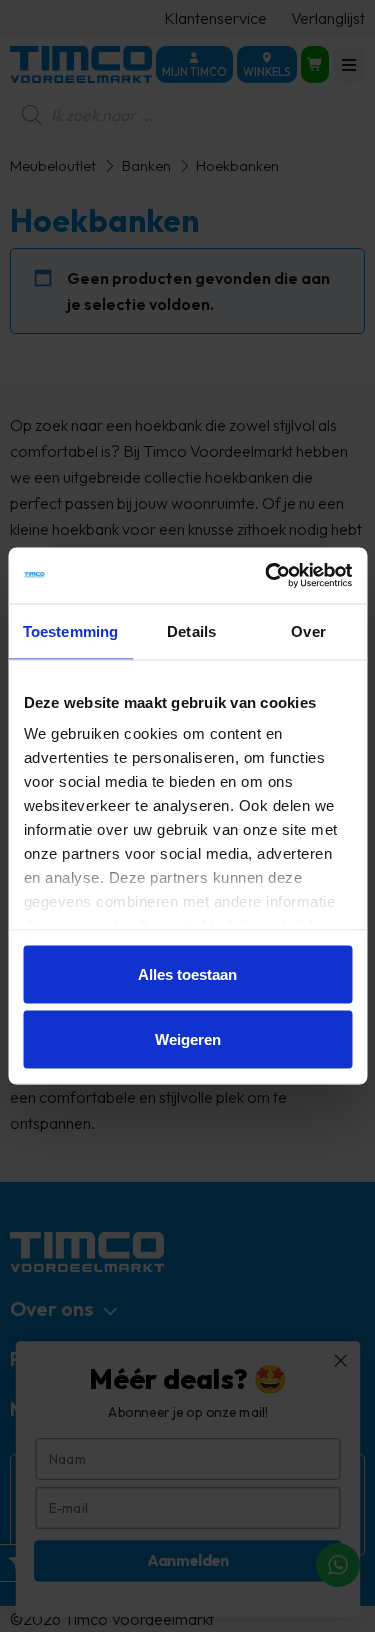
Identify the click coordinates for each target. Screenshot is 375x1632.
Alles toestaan (187, 973)
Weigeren (188, 1039)
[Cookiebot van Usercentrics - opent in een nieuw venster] (267, 576)
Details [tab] (191, 630)
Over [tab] (308, 630)
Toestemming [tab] (70, 630)
